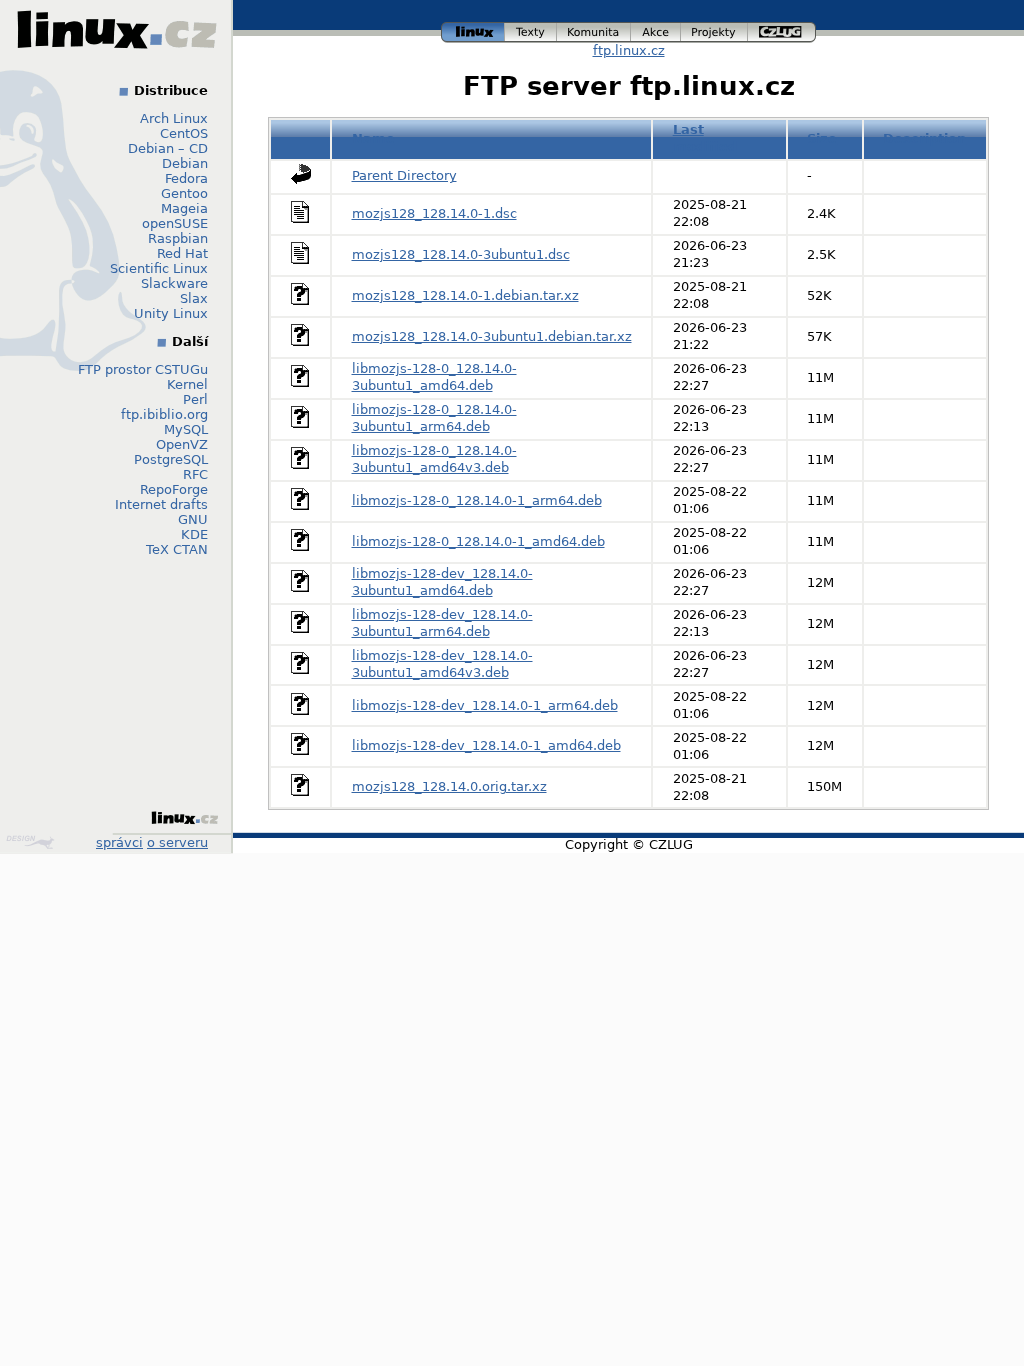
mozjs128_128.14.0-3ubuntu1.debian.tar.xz (492, 336)
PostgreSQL (171, 459)
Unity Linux (171, 313)
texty (531, 29)
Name (373, 138)
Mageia (184, 208)
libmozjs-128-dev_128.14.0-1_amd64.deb (486, 745)
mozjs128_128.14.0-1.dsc (434, 213)
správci (119, 842)
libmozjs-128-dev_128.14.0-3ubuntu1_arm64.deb (442, 623)
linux (473, 29)
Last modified (705, 138)
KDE (194, 534)
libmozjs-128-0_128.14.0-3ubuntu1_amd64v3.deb (434, 459)
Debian (185, 163)
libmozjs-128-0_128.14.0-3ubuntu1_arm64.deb (434, 418)
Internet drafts (161, 504)
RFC (195, 474)
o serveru (177, 842)
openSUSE (175, 223)
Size (822, 138)
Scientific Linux (159, 268)
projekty (715, 29)
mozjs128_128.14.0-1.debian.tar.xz (465, 295)
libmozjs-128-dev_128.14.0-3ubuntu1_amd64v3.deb (442, 664)
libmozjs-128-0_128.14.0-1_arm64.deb (477, 500)
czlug (782, 29)
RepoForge (174, 489)
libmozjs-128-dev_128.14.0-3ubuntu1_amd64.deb (442, 582)
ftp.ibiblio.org (164, 414)
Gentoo (184, 193)
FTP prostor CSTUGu (143, 369)
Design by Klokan (32, 842)
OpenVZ (182, 444)
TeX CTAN (177, 549)
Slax (194, 298)
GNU (193, 519)
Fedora (186, 178)
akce (656, 29)
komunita (594, 29)
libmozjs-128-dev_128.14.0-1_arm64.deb (485, 705)
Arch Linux (174, 118)
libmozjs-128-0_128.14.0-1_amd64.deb (478, 541)
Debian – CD (168, 148)
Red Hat (182, 253)
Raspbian (178, 238)
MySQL (186, 429)
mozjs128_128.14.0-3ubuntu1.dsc (461, 254)
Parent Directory (404, 175)
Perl (195, 399)
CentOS (184, 133)
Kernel (187, 384)
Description (924, 138)
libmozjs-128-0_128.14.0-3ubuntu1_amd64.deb (434, 377)
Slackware (174, 283)
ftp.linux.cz (629, 50)
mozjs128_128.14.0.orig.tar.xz (449, 786)
